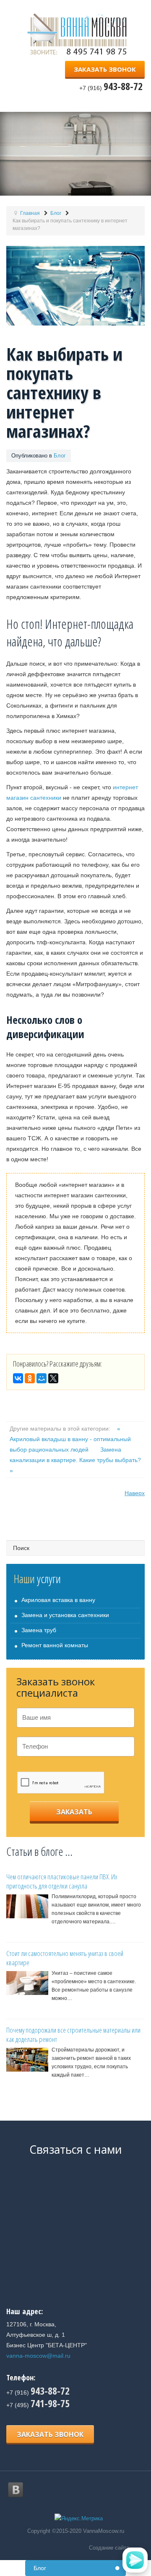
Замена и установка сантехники (65, 1615)
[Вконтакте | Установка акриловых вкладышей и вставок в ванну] (16, 2490)
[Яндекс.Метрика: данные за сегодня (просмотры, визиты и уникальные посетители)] (79, 2519)
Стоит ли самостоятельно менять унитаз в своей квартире (65, 1958)
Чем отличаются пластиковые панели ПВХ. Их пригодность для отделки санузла (62, 1881)
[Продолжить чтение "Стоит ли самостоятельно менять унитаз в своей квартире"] (27, 1983)
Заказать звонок (105, 69)
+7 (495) (38, 2405)
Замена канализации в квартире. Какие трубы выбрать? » (75, 1460)
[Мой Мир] (42, 1378)
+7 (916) (38, 2393)
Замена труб (39, 1630)
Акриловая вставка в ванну (58, 1600)
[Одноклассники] (30, 1378)
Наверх (135, 1493)
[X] (53, 1378)
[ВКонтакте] (18, 1378)
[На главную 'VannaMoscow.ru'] (80, 34)
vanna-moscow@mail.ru (38, 2356)
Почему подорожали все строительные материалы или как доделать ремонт (73, 2035)
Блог (60, 456)
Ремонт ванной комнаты (55, 1645)
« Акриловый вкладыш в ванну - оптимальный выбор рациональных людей (70, 1439)
